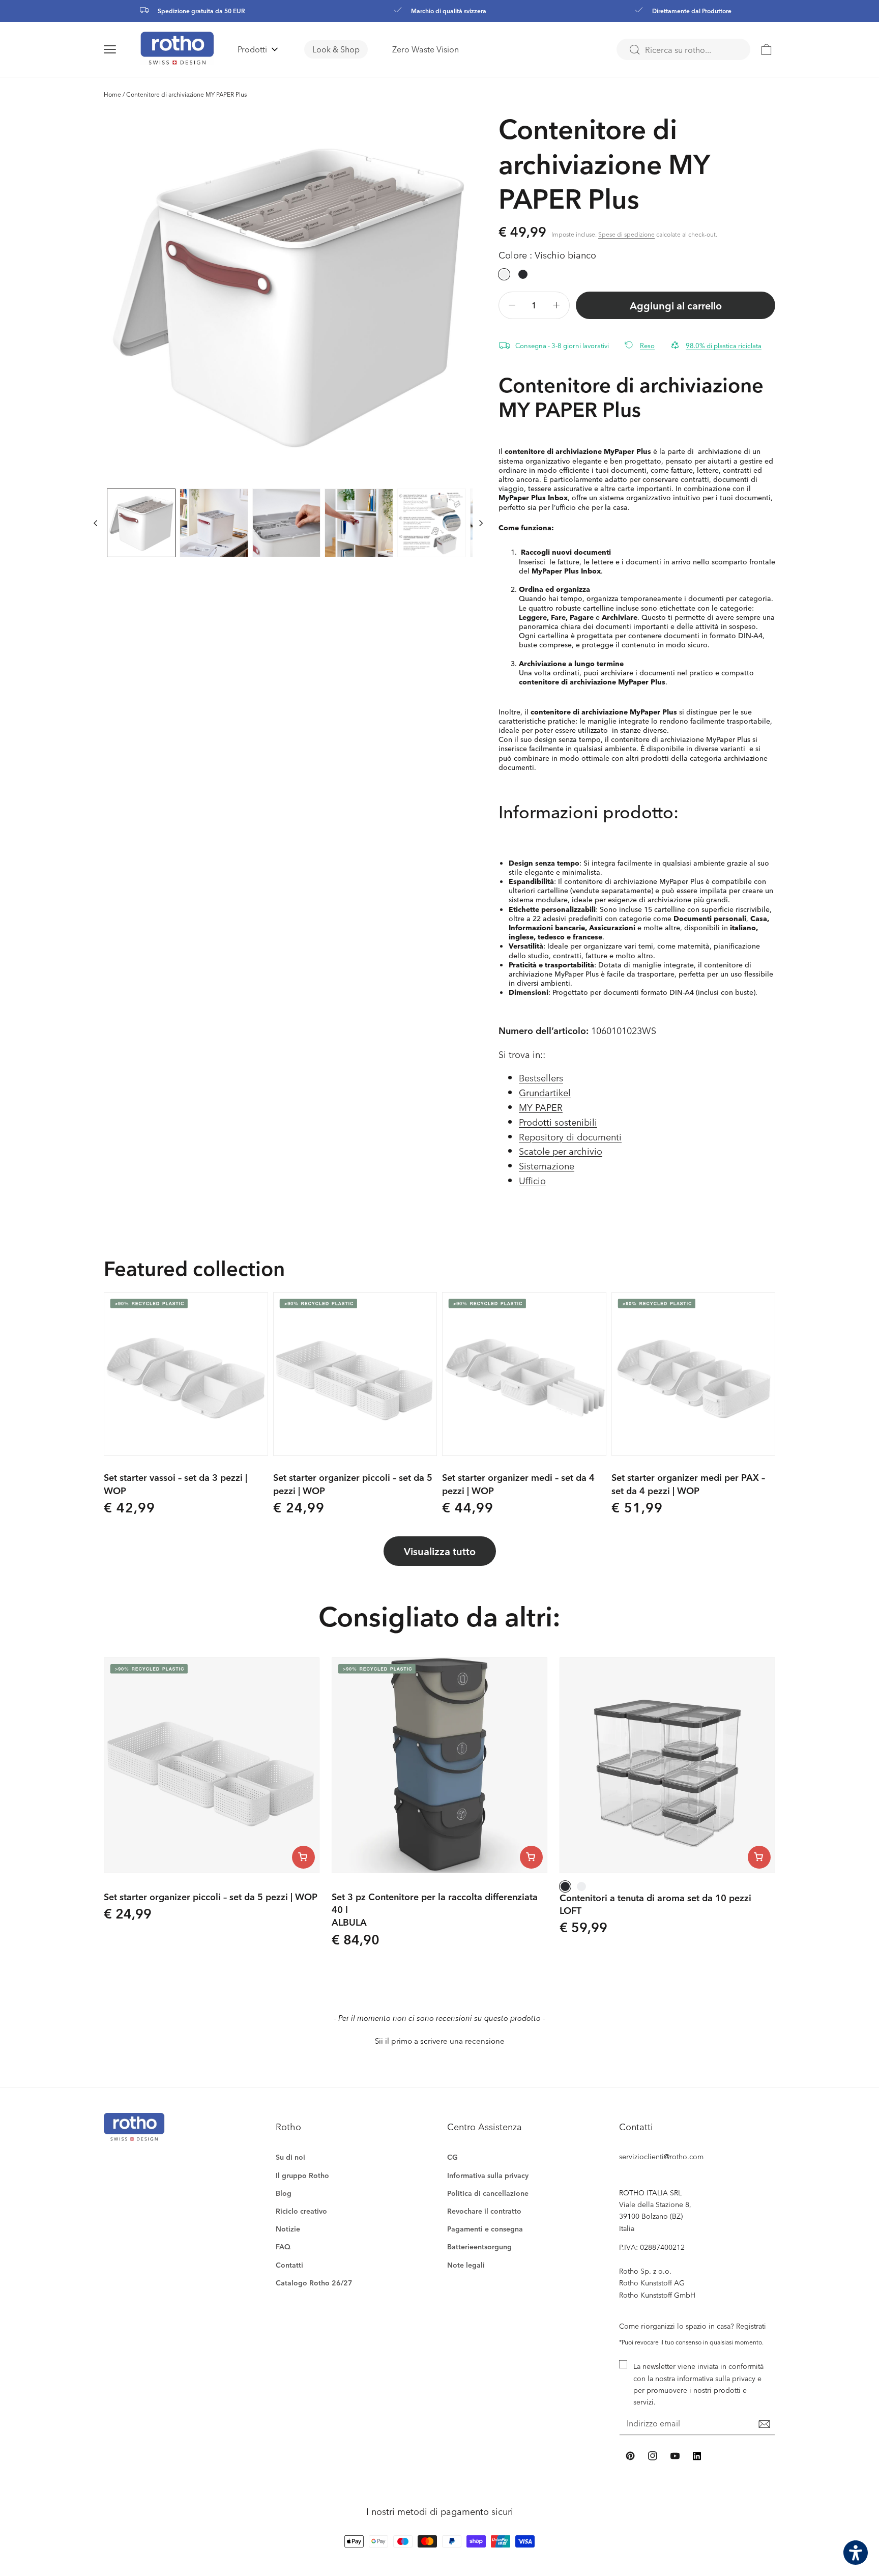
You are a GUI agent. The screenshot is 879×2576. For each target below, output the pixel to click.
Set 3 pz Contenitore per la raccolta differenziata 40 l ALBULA (435, 1909)
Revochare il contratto (484, 2211)
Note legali (466, 2265)
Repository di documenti (570, 1137)
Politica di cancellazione (488, 2193)
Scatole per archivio (561, 1151)
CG (452, 2157)
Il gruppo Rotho (302, 2175)
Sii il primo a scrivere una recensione (440, 2041)
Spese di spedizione (626, 234)
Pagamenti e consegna (485, 2229)
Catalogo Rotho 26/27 (314, 2283)
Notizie (288, 2229)
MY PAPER (541, 1107)
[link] (767, 49)
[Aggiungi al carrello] (303, 1857)
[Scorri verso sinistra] (96, 523)
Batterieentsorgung (479, 2246)
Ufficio (532, 1180)
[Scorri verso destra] (481, 523)
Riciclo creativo (301, 2211)
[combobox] (683, 49)
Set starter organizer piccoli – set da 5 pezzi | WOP (353, 1483)
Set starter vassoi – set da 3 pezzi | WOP (175, 1483)
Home (112, 94)
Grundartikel (545, 1092)
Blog (284, 2193)
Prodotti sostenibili (558, 1122)
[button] (122, 49)
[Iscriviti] (764, 2424)
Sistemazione (547, 1166)
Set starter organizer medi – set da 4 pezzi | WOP (518, 1483)
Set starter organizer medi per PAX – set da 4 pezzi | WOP (688, 1483)
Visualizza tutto (440, 1551)
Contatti (289, 2265)
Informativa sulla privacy (488, 2175)
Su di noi (290, 2157)
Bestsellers (541, 1078)
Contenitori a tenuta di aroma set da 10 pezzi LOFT (655, 1904)
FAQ (283, 2246)
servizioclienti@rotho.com (661, 2156)
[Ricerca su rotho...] (634, 50)
